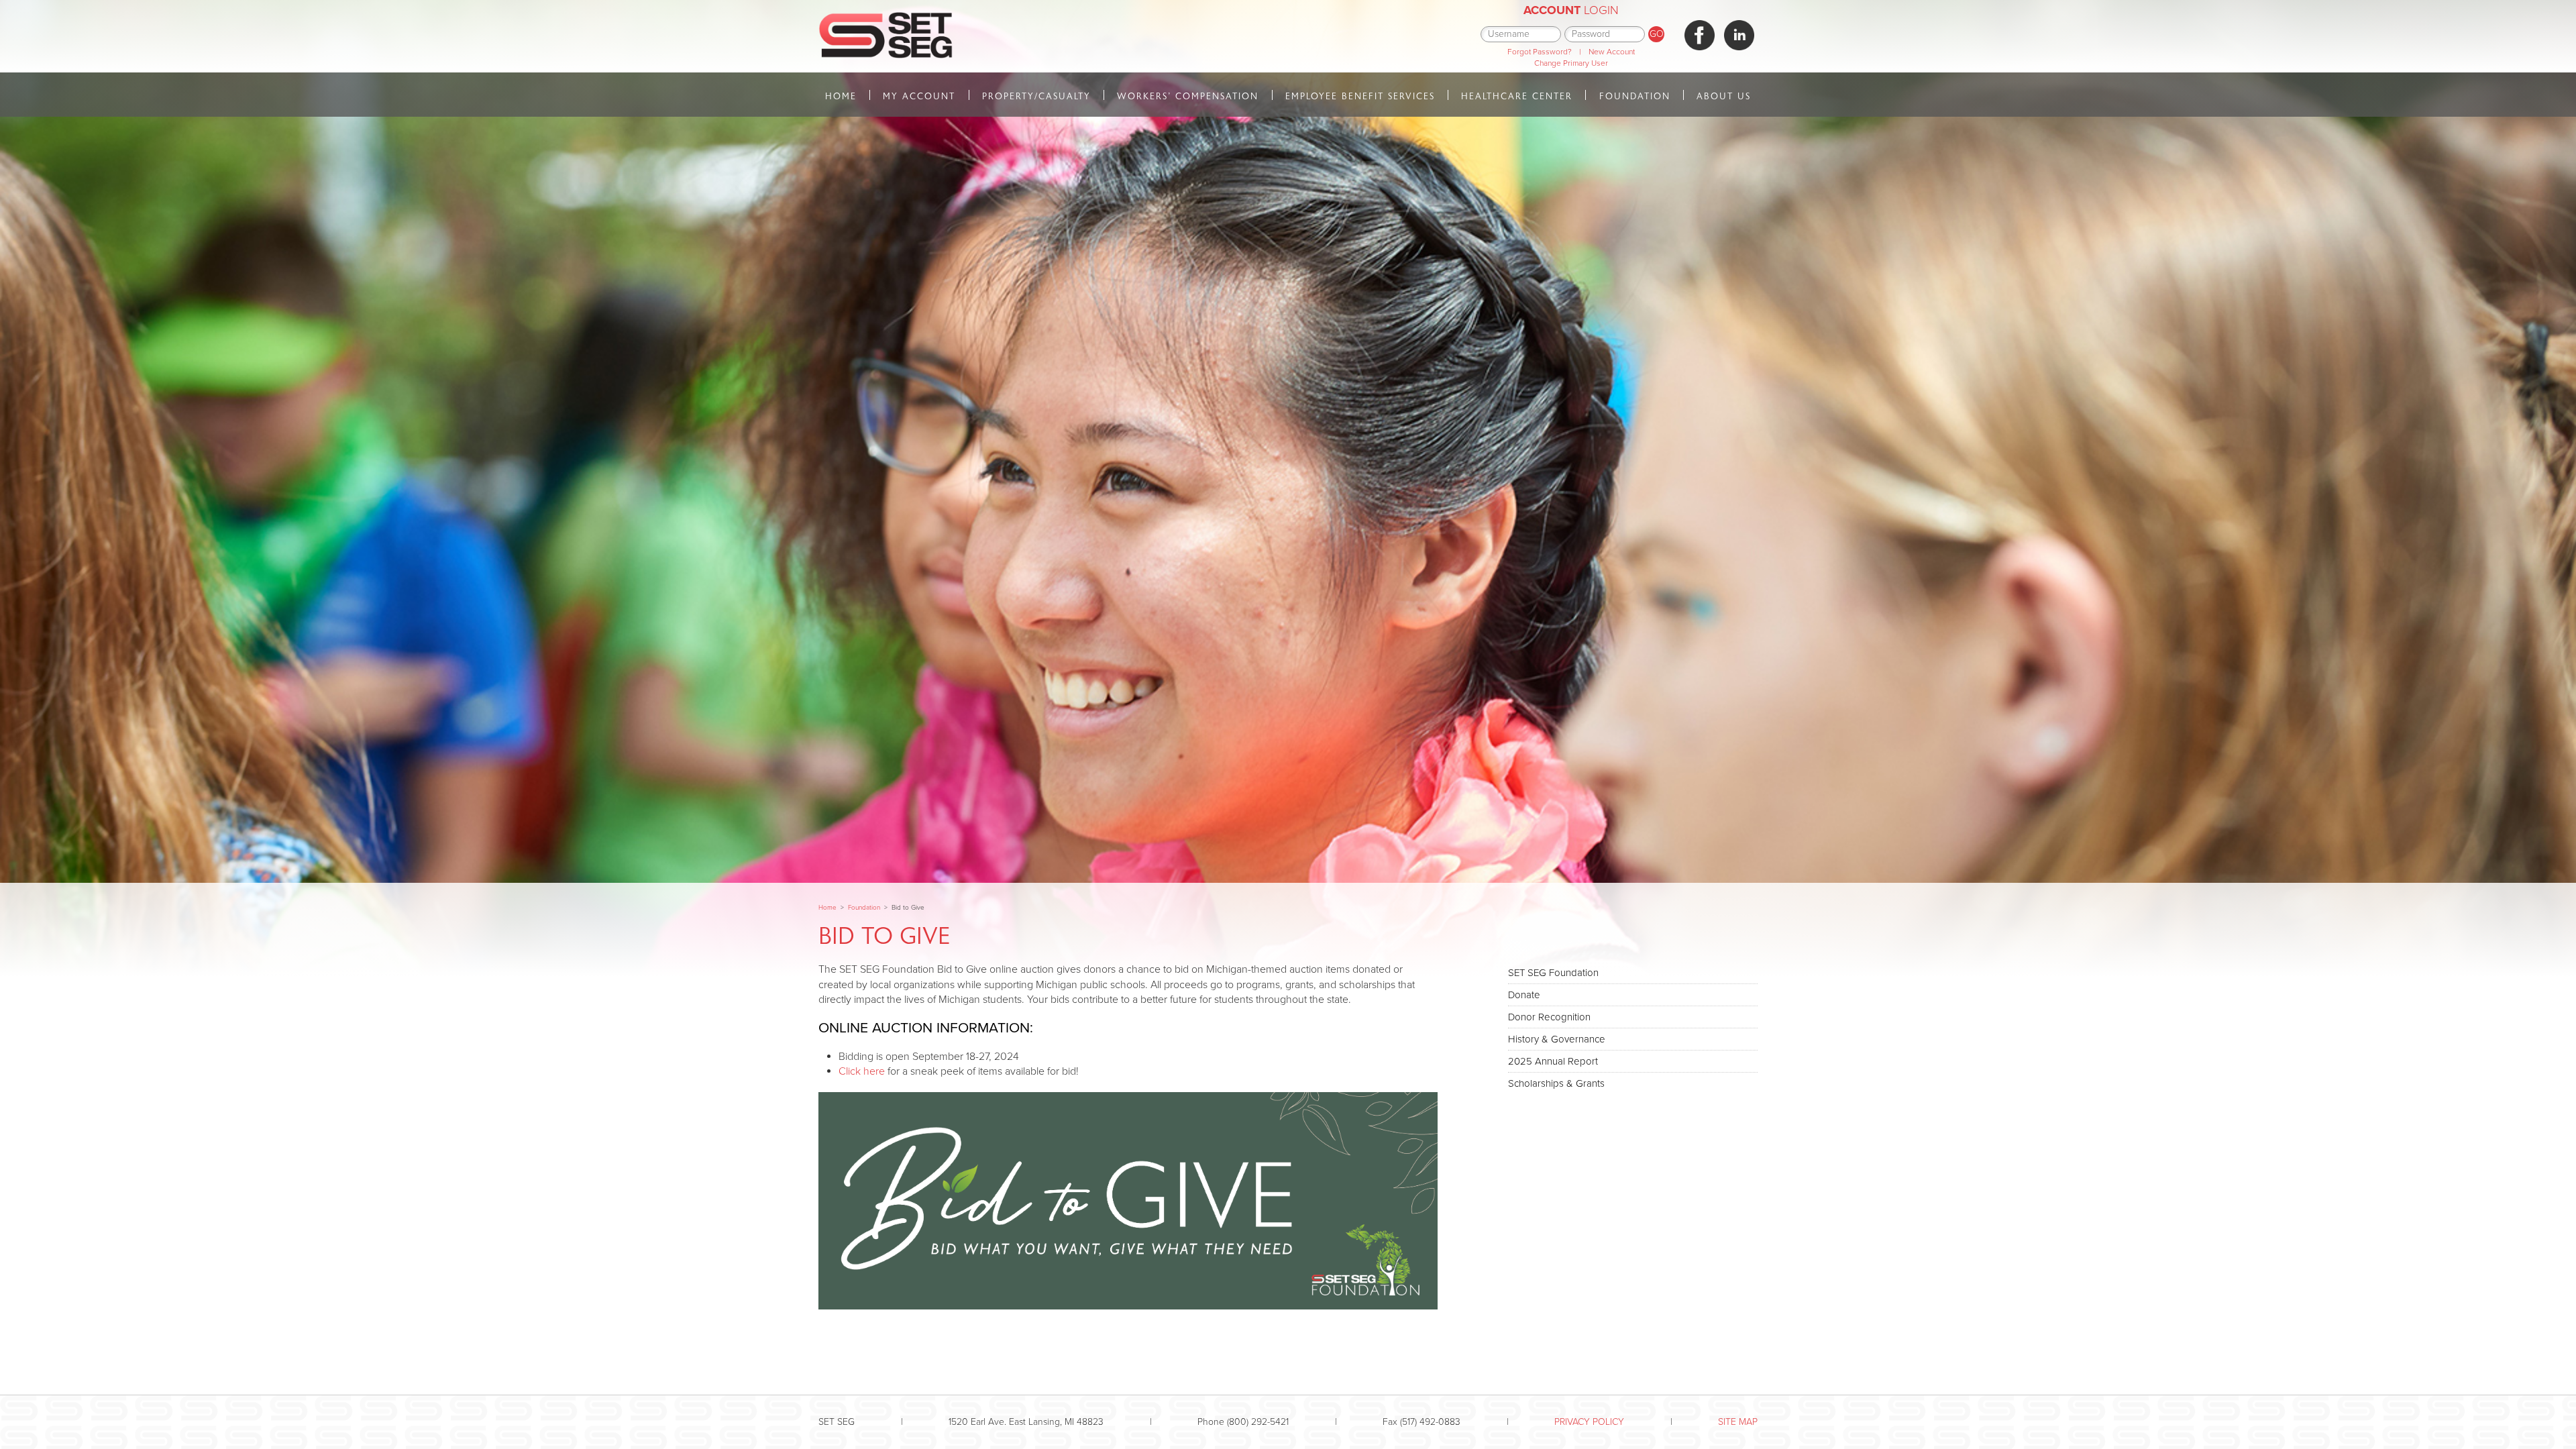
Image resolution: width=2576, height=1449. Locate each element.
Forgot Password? (1540, 52)
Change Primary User (1571, 63)
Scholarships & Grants (1556, 1083)
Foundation (1635, 96)
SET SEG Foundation (1553, 973)
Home (841, 96)
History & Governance (1557, 1039)
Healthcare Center (1517, 96)
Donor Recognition (1549, 1017)
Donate (1524, 995)
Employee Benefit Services (1360, 96)
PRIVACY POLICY (1589, 1422)
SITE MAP (1738, 1422)
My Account (919, 96)
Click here (862, 1071)
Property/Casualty (1036, 96)
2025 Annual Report (1553, 1061)
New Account (1612, 52)
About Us (1724, 96)
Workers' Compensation (1188, 96)
